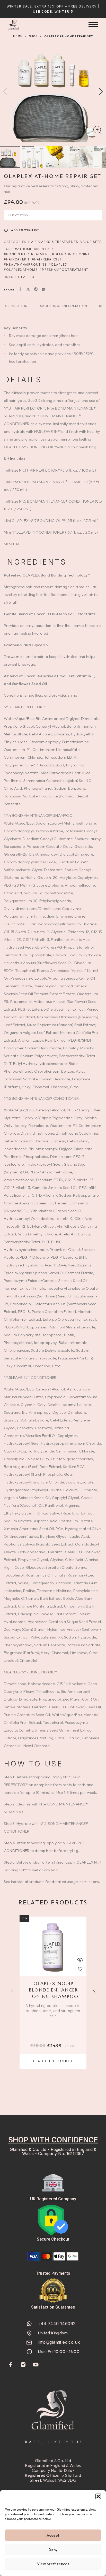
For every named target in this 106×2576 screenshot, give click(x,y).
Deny (53, 2550)
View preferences (53, 2564)
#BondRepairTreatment (27, 254)
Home (18, 36)
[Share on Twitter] (28, 290)
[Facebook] (11, 2365)
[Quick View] (80, 1960)
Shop (33, 36)
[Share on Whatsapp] (43, 290)
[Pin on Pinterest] (36, 290)
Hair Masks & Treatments (53, 242)
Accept (53, 2535)
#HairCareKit (17, 259)
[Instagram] (23, 2365)
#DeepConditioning (71, 254)
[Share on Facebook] (20, 290)
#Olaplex (58, 264)
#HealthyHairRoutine (25, 264)
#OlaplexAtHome (21, 270)
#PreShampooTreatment (64, 270)
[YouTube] (36, 2365)
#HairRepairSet (47, 259)
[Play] (32, 157)
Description (16, 306)
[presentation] (53, 2011)
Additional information (63, 306)
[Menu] (93, 25)
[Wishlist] (80, 1969)
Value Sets (91, 242)
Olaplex (26, 277)
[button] (98, 2496)
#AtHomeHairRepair (34, 249)
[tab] (16, 309)
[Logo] (13, 25)
